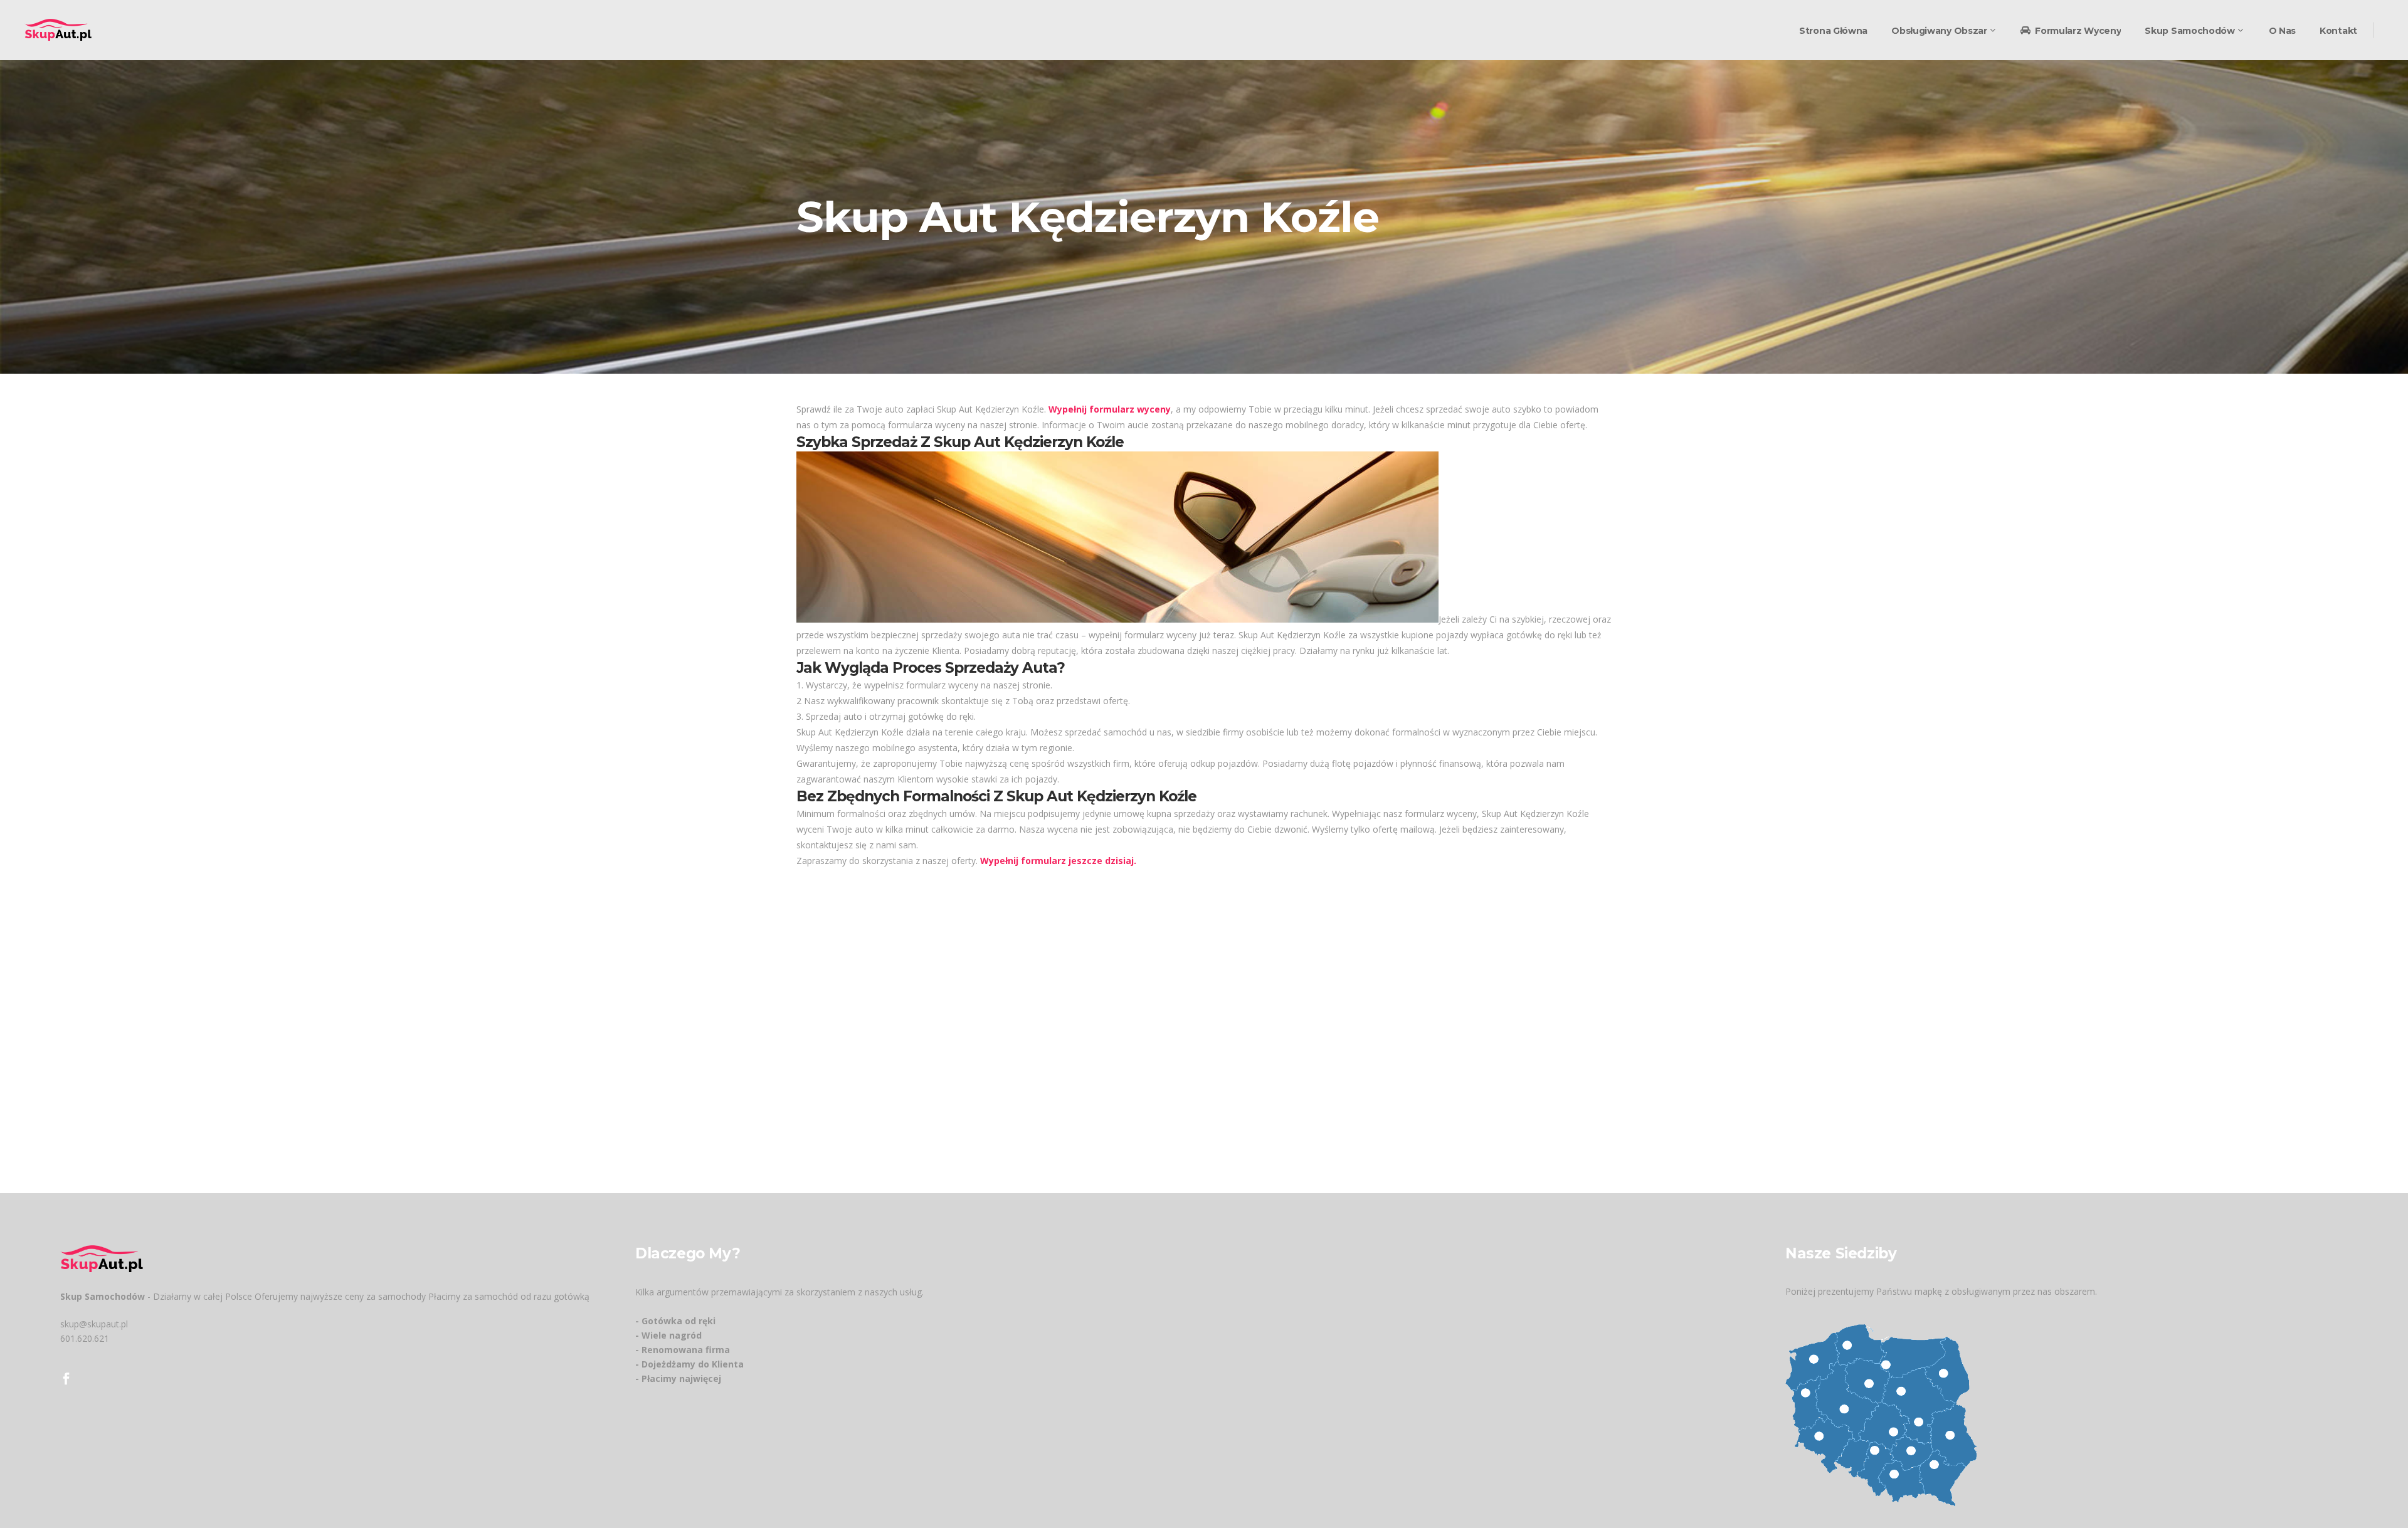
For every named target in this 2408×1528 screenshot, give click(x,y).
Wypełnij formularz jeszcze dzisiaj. (1058, 861)
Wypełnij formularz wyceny (1110, 409)
